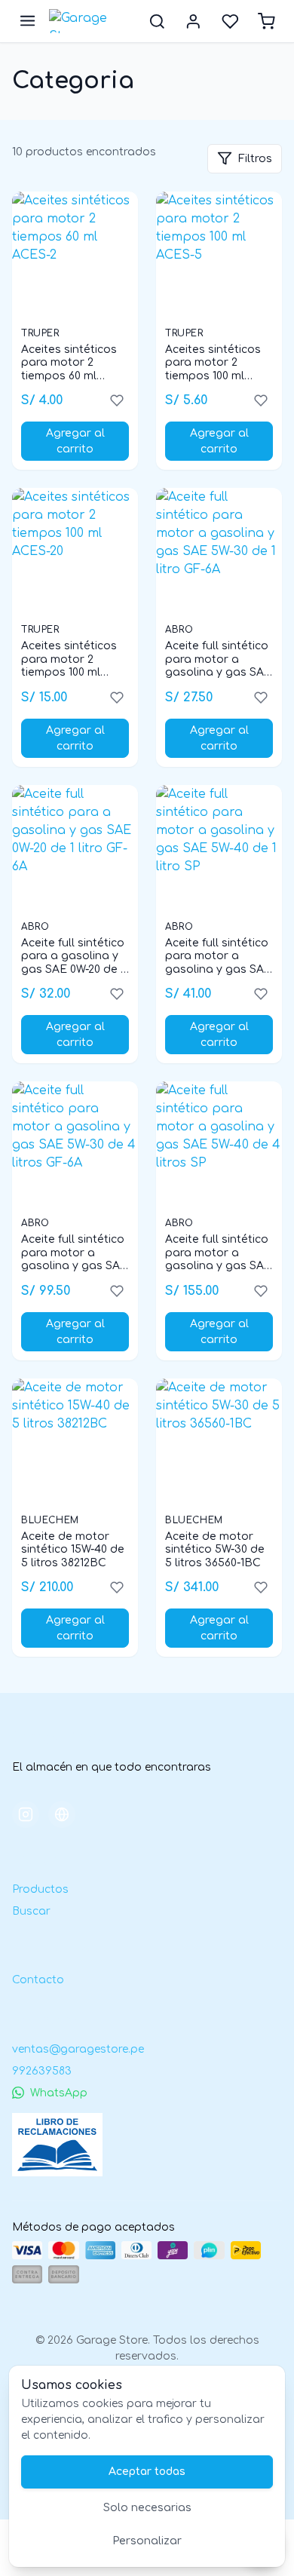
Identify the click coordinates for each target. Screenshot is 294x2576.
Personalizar (147, 2541)
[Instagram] (26, 1814)
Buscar (31, 1911)
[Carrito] (266, 21)
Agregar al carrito (75, 441)
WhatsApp (59, 2093)
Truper (40, 333)
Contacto (38, 1980)
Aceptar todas (147, 2472)
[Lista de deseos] (230, 21)
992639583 (42, 2071)
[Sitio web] (62, 1814)
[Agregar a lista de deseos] (117, 400)
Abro (179, 630)
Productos (40, 1889)
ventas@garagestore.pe (78, 2049)
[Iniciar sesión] (193, 21)
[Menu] (28, 21)
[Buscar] (157, 21)
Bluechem (50, 1520)
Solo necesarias (147, 2508)
